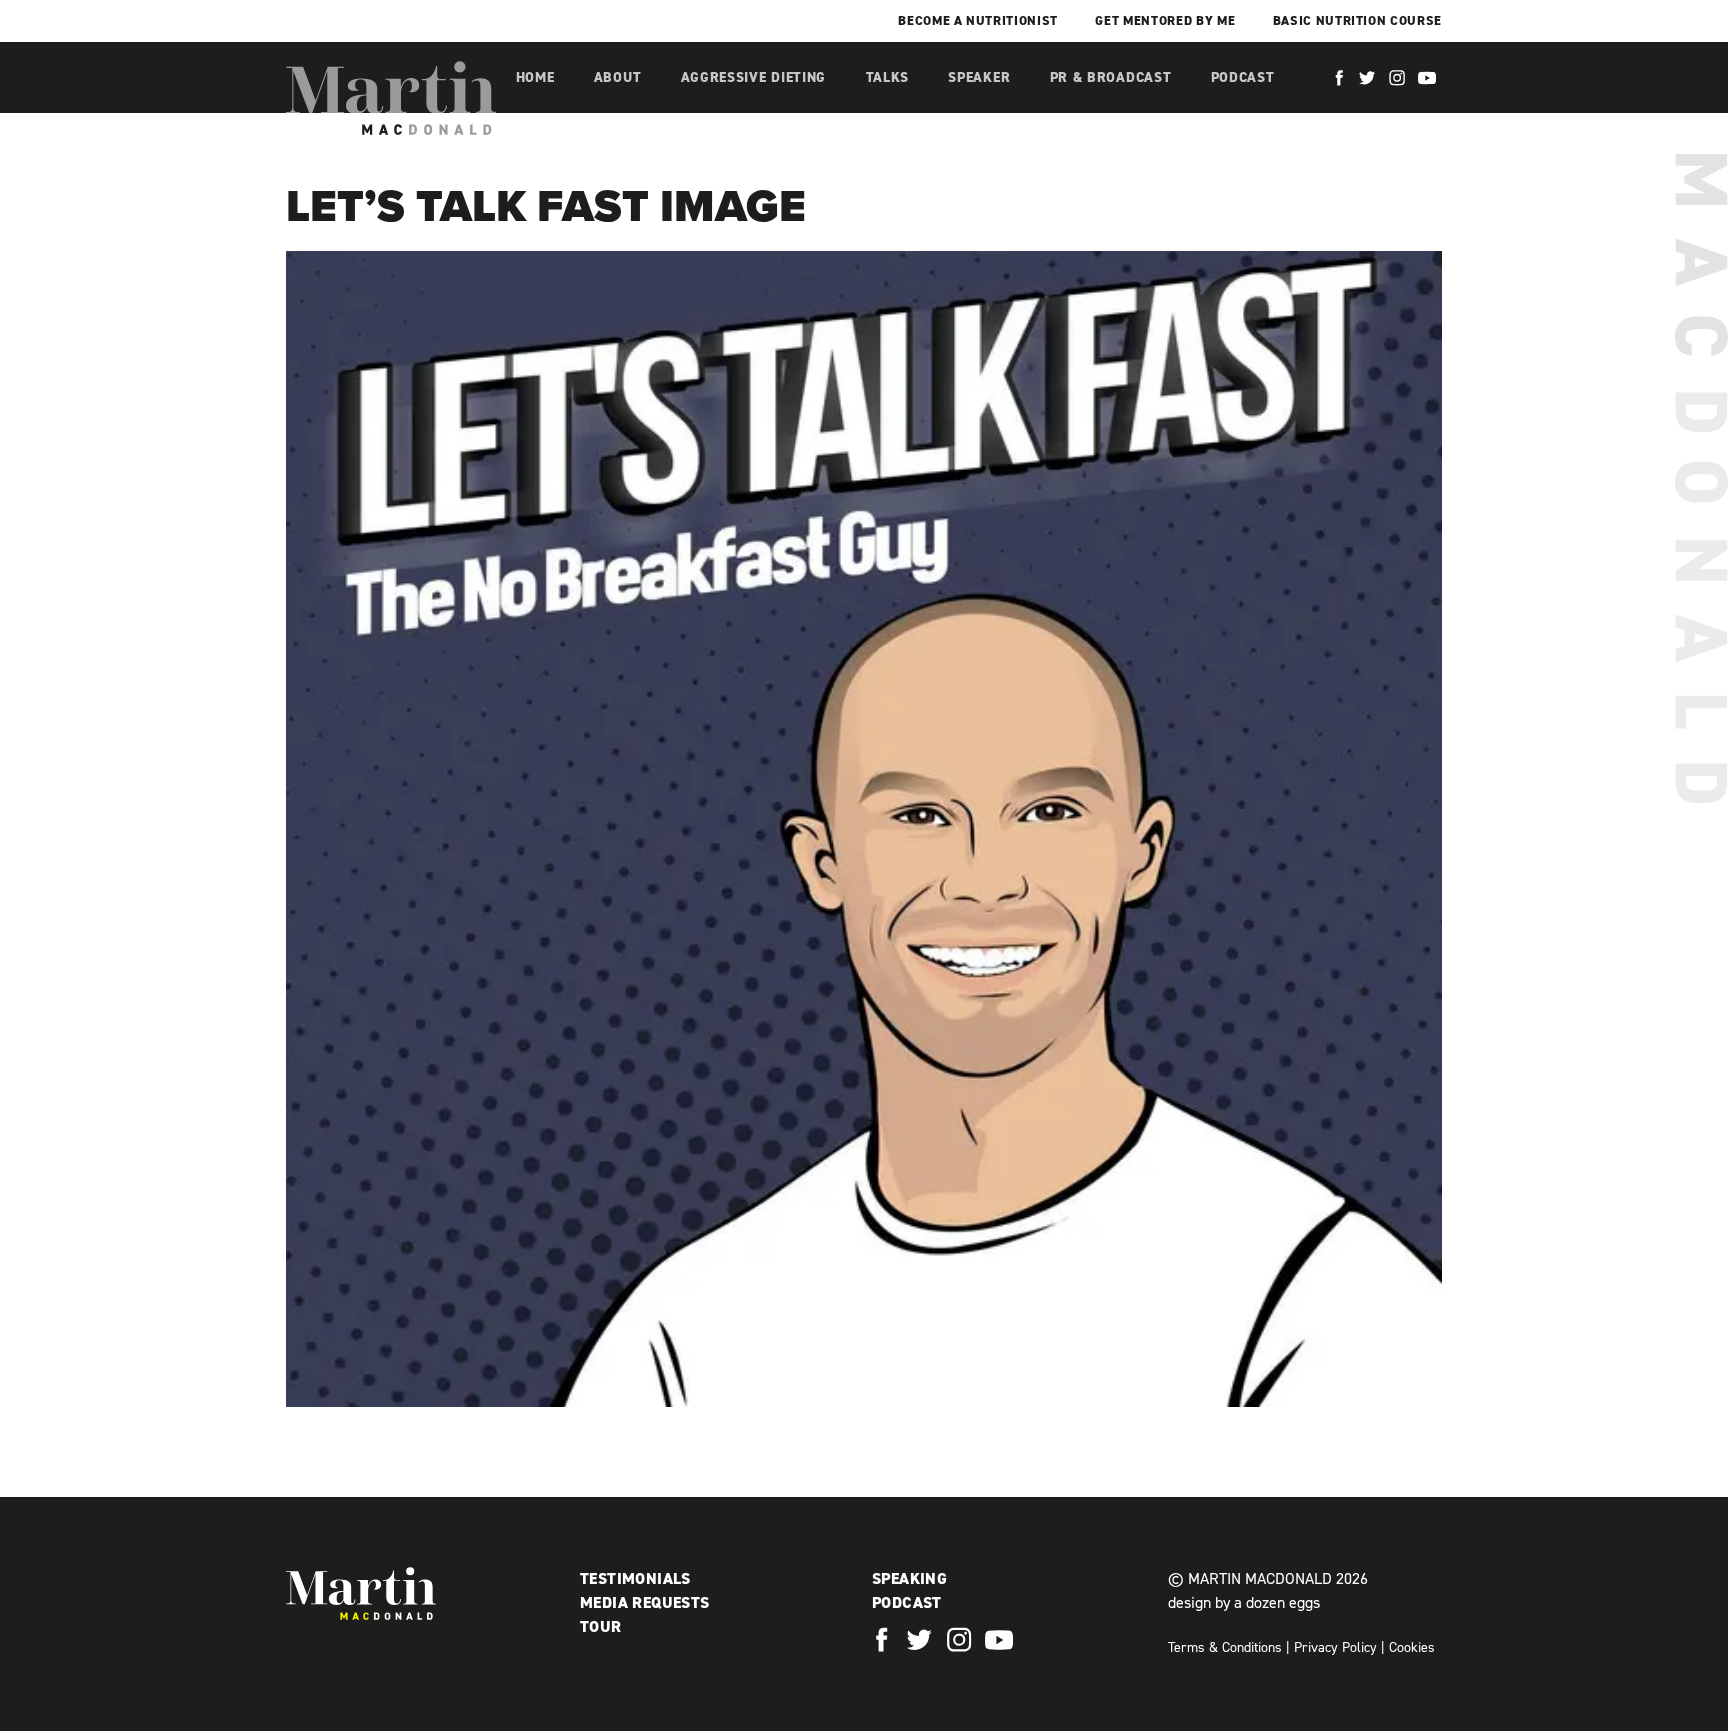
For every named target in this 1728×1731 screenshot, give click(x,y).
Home (535, 77)
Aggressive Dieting (754, 77)
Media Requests (645, 1602)
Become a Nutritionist (978, 20)
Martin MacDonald (391, 98)
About (618, 77)
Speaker (979, 77)
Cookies (1412, 1647)
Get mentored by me (1165, 20)
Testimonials (635, 1578)
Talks (888, 77)
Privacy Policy (1335, 1647)
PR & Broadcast (1111, 77)
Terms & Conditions (1225, 1647)
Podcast (1243, 77)
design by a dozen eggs (1244, 1602)
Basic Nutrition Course (1357, 20)
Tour (601, 1626)
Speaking (909, 1578)
